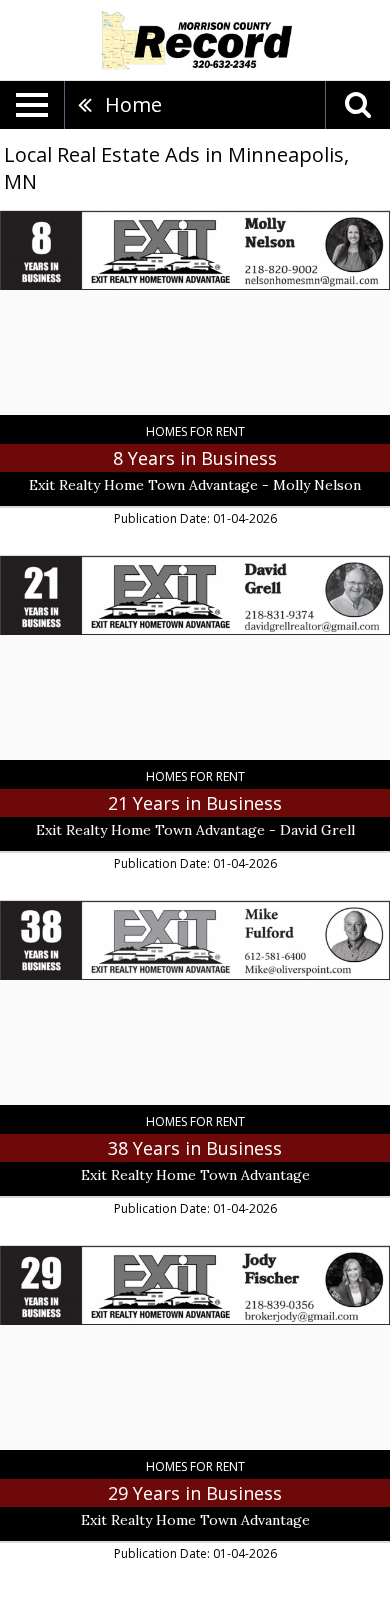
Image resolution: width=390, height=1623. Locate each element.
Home (133, 104)
